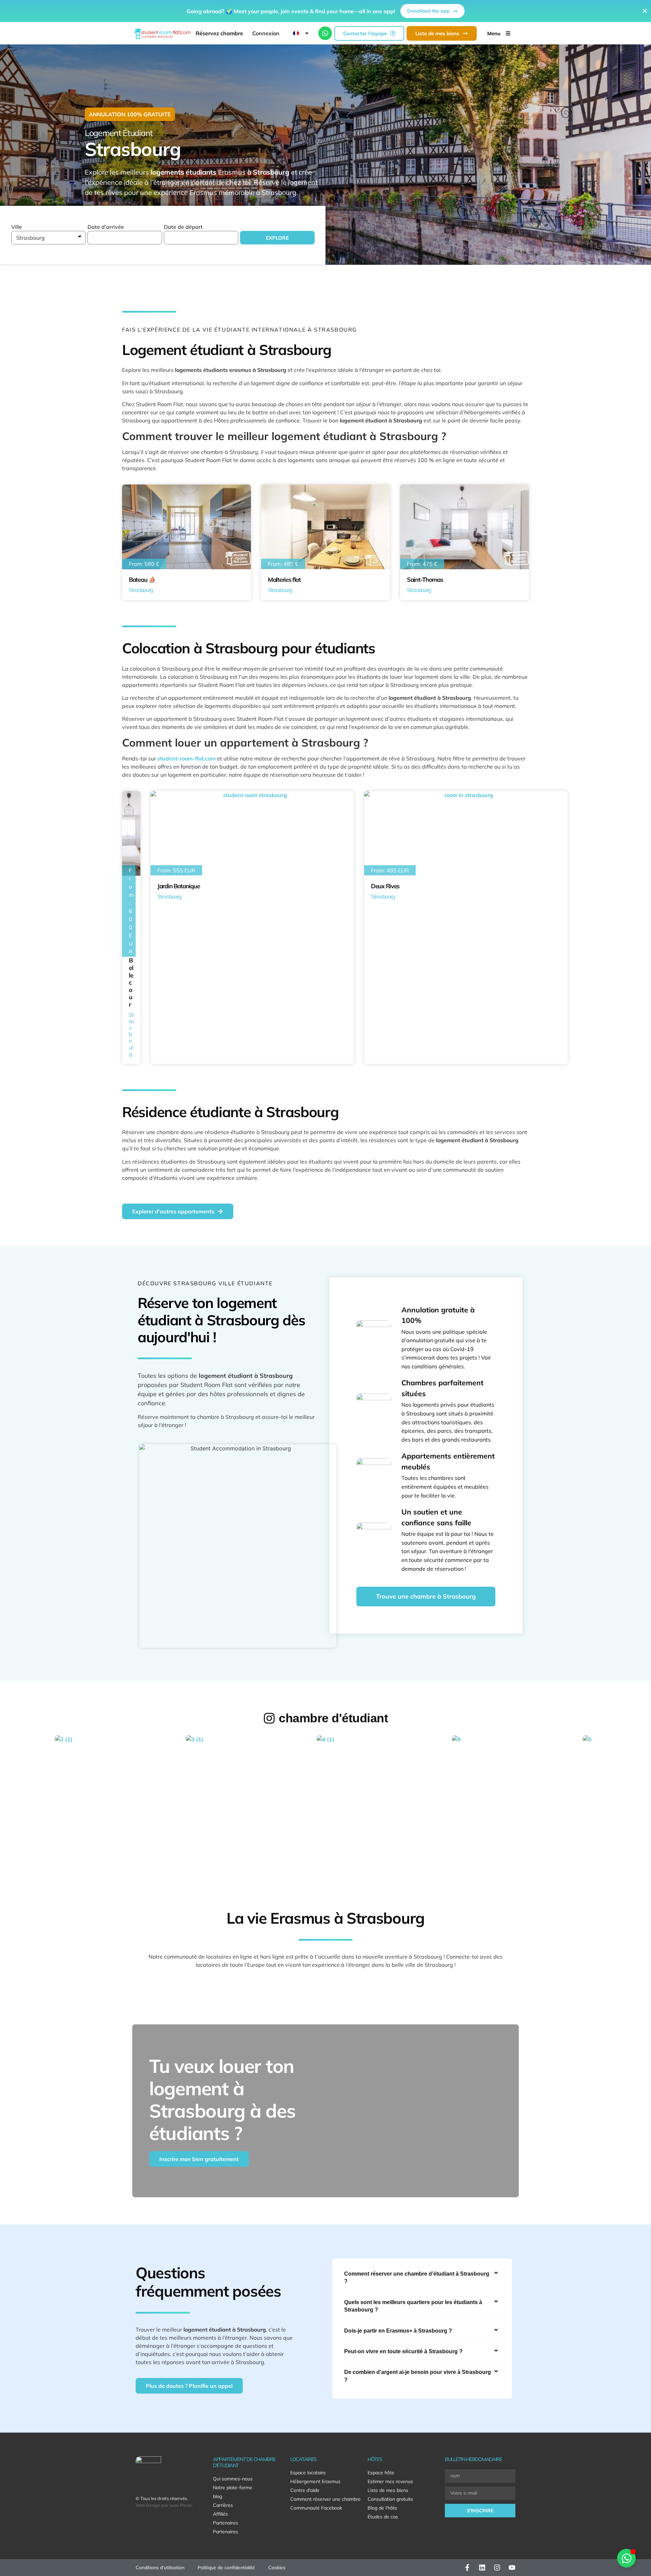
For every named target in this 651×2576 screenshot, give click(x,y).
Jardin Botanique (179, 886)
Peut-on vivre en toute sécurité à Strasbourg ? (403, 2351)
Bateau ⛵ (142, 580)
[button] (422, 2278)
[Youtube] (512, 2568)
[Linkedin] (482, 2568)
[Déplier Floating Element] (626, 2558)
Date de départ (183, 227)
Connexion (266, 33)
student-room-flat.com (186, 758)
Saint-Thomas (425, 580)
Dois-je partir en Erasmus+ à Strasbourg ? (398, 2331)
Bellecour (131, 982)
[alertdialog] (325, 11)
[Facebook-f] (467, 2568)
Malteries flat (284, 580)
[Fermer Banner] (645, 11)
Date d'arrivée (106, 227)
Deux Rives (385, 886)
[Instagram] (497, 2568)
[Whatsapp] (325, 33)
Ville (17, 227)
